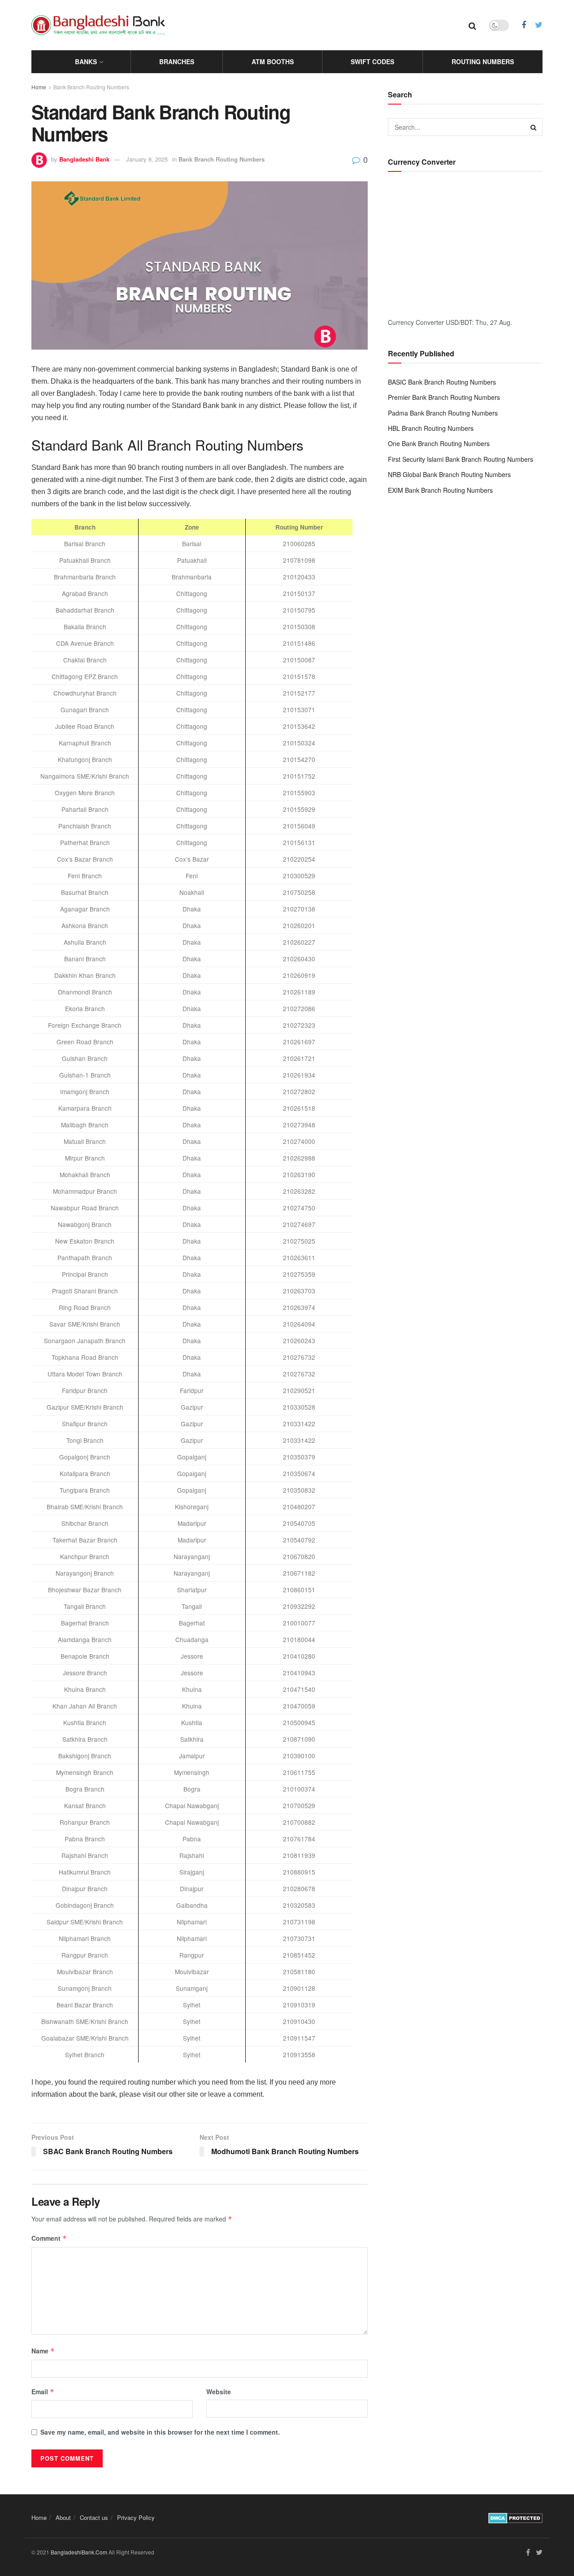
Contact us (94, 2517)
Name (43, 2351)
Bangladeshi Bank (84, 159)
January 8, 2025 (147, 159)
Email (43, 2392)
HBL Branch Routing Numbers (431, 428)
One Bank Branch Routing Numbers (439, 443)
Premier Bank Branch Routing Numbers (444, 397)
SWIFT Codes (372, 61)
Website (219, 2392)
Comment (49, 2238)
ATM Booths (273, 61)
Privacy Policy (136, 2517)
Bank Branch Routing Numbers (91, 87)
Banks (86, 61)
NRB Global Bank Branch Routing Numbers (449, 474)
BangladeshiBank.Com (79, 2552)
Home (39, 87)
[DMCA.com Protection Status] (515, 2517)
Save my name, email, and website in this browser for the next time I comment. (160, 2432)
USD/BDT (459, 322)
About (63, 2517)
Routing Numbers (483, 61)
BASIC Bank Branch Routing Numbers (442, 382)
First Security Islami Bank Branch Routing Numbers (461, 459)
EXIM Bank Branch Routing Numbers (440, 490)
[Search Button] (534, 127)
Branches (177, 61)
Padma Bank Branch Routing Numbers (443, 413)
